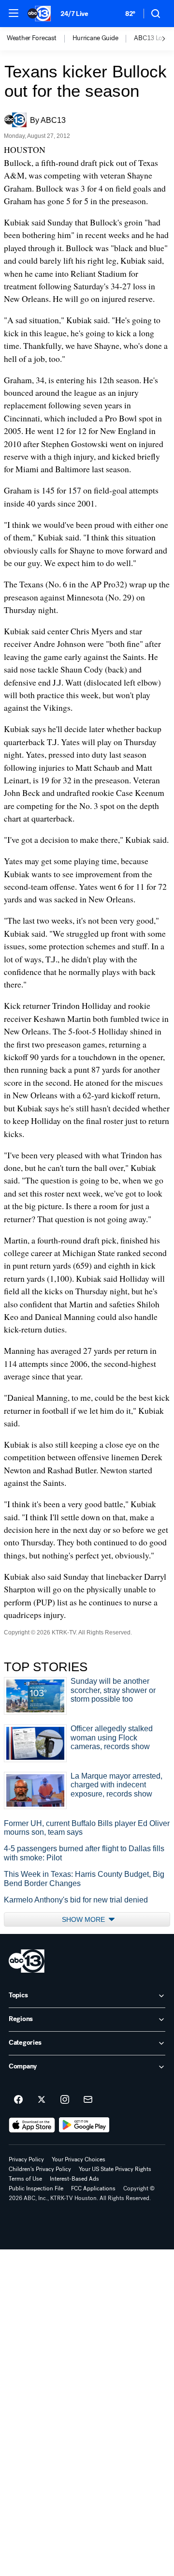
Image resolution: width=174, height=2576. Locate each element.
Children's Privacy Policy (40, 2169)
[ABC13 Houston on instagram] (65, 2100)
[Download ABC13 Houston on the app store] (32, 2125)
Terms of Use (25, 2179)
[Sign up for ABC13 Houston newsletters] (88, 2100)
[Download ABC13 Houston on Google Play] (84, 2125)
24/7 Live (74, 14)
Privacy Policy (26, 2159)
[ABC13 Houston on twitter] (42, 2100)
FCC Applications (93, 2188)
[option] (40, 39)
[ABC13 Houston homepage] (39, 14)
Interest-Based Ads (74, 2179)
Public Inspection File (36, 2188)
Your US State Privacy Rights (115, 2169)
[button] (14, 13)
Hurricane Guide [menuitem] (95, 38)
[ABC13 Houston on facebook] (18, 2100)
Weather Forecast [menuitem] (32, 38)
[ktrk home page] (27, 1961)
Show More (84, 1919)
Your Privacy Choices (79, 2159)
